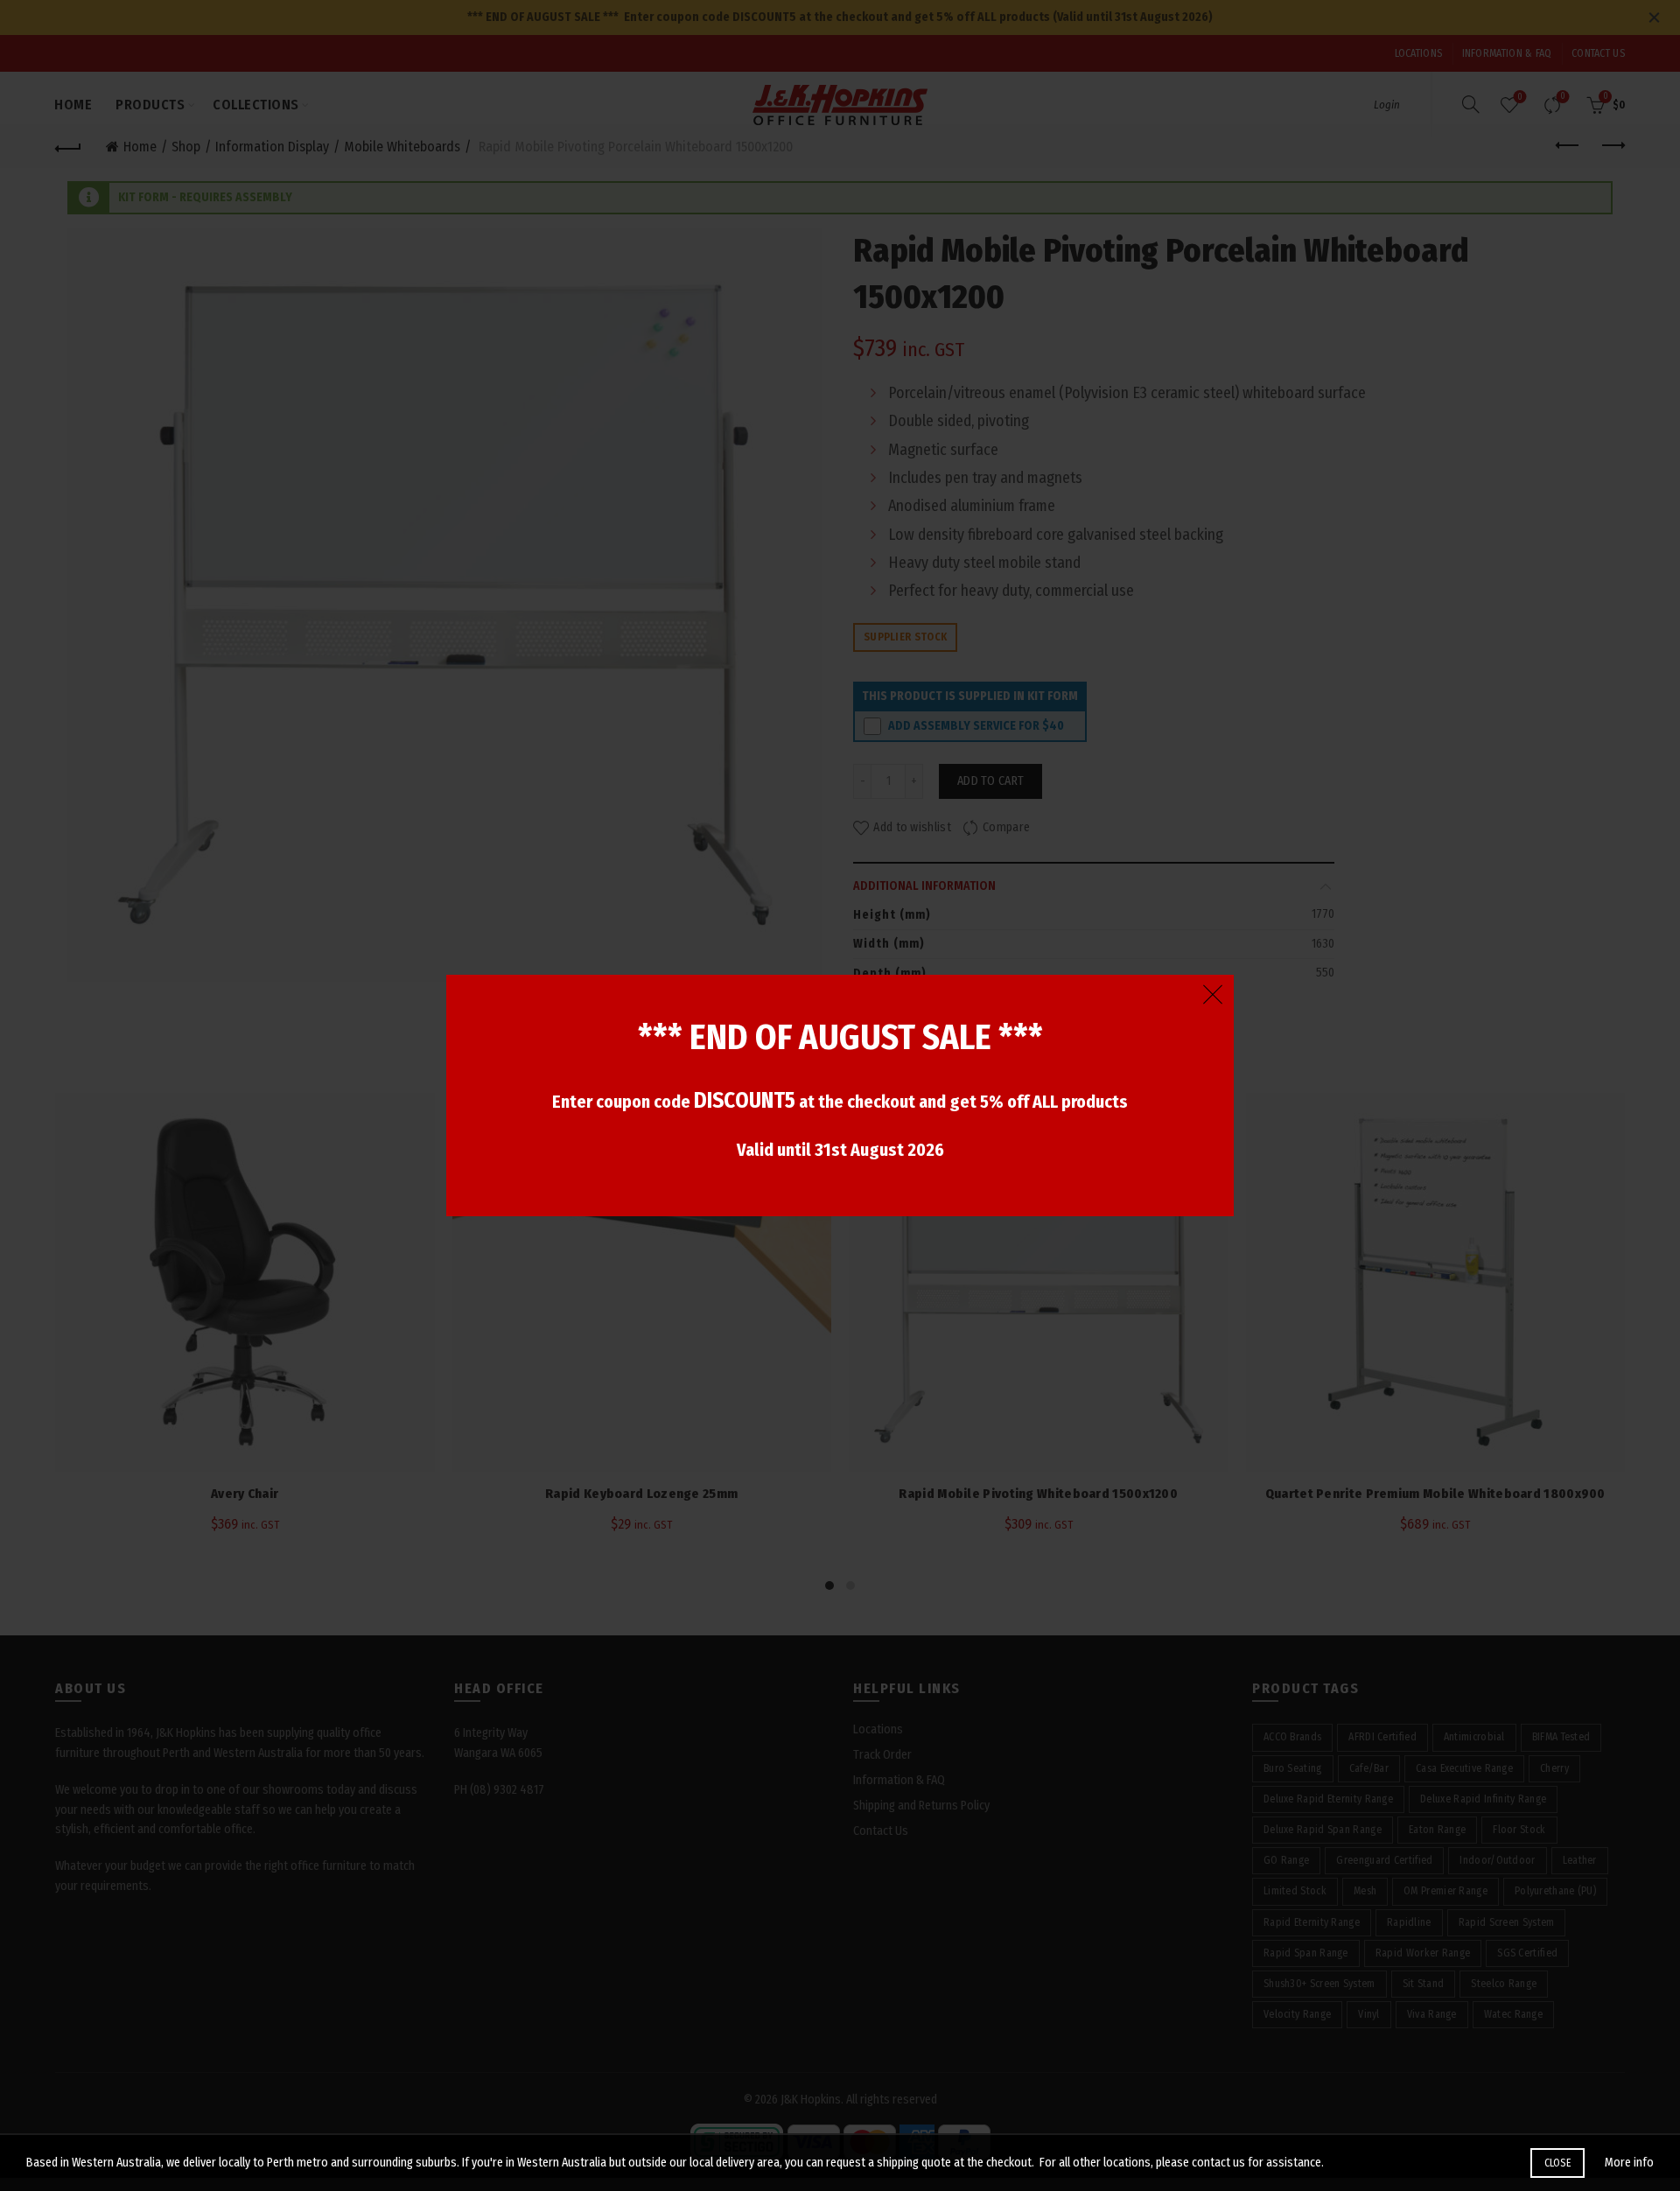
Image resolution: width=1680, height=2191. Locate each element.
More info (1629, 2163)
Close (1558, 2163)
